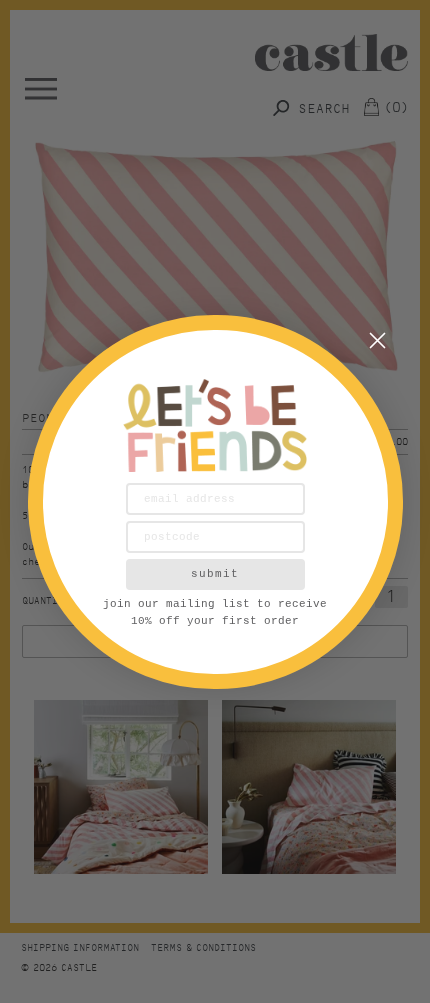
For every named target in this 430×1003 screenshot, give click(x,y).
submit (215, 574)
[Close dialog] (377, 340)
